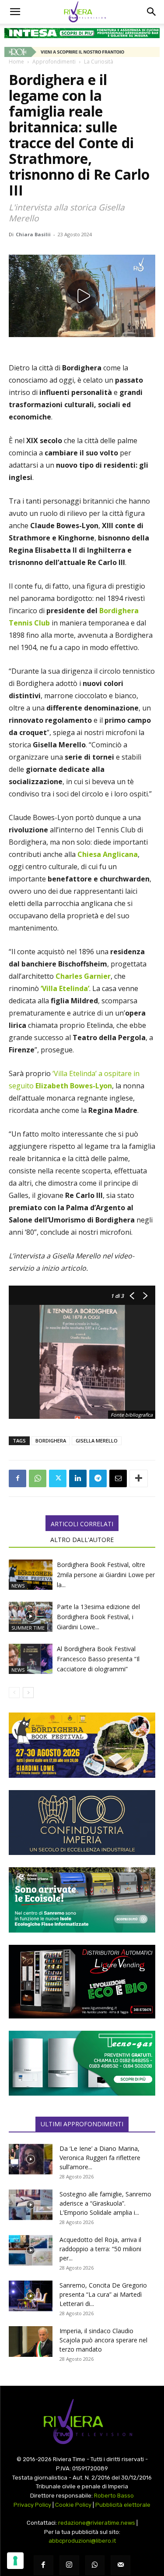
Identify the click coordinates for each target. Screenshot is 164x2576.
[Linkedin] (78, 1478)
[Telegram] (98, 1478)
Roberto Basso (114, 2496)
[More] (139, 1478)
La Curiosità (99, 62)
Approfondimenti (54, 62)
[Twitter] (58, 1478)
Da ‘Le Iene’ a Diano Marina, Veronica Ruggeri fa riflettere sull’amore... (100, 2158)
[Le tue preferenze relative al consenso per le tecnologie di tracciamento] (15, 2561)
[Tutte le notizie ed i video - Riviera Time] (82, 2421)
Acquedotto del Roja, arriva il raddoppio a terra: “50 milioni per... (100, 2249)
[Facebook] (17, 1478)
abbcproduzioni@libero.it (82, 2541)
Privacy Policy (32, 2505)
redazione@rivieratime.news (97, 2523)
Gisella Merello (97, 1441)
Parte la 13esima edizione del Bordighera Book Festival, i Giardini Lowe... (98, 1617)
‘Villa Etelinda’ (65, 988)
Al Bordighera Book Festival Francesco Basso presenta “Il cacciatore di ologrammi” (98, 1659)
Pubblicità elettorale (123, 2505)
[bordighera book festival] (82, 1745)
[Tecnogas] (82, 2063)
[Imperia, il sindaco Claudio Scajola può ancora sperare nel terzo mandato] (31, 2341)
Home (16, 62)
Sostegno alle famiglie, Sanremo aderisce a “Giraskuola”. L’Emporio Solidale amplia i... (105, 2203)
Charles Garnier (83, 976)
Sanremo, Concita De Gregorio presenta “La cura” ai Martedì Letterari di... (103, 2294)
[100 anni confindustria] (82, 1823)
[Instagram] (69, 2565)
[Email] (118, 1478)
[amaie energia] (82, 1900)
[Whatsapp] (95, 2565)
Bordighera (51, 1441)
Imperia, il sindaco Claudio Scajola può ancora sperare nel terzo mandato (103, 2340)
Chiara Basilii (33, 234)
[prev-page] (14, 1693)
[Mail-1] (120, 2565)
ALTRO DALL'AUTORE (82, 1540)
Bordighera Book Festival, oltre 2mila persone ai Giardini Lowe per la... (106, 1575)
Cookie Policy (73, 2505)
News (18, 1586)
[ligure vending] (82, 1982)
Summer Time (28, 1628)
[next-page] (28, 1693)
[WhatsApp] (38, 1478)
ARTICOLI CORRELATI (82, 1524)
